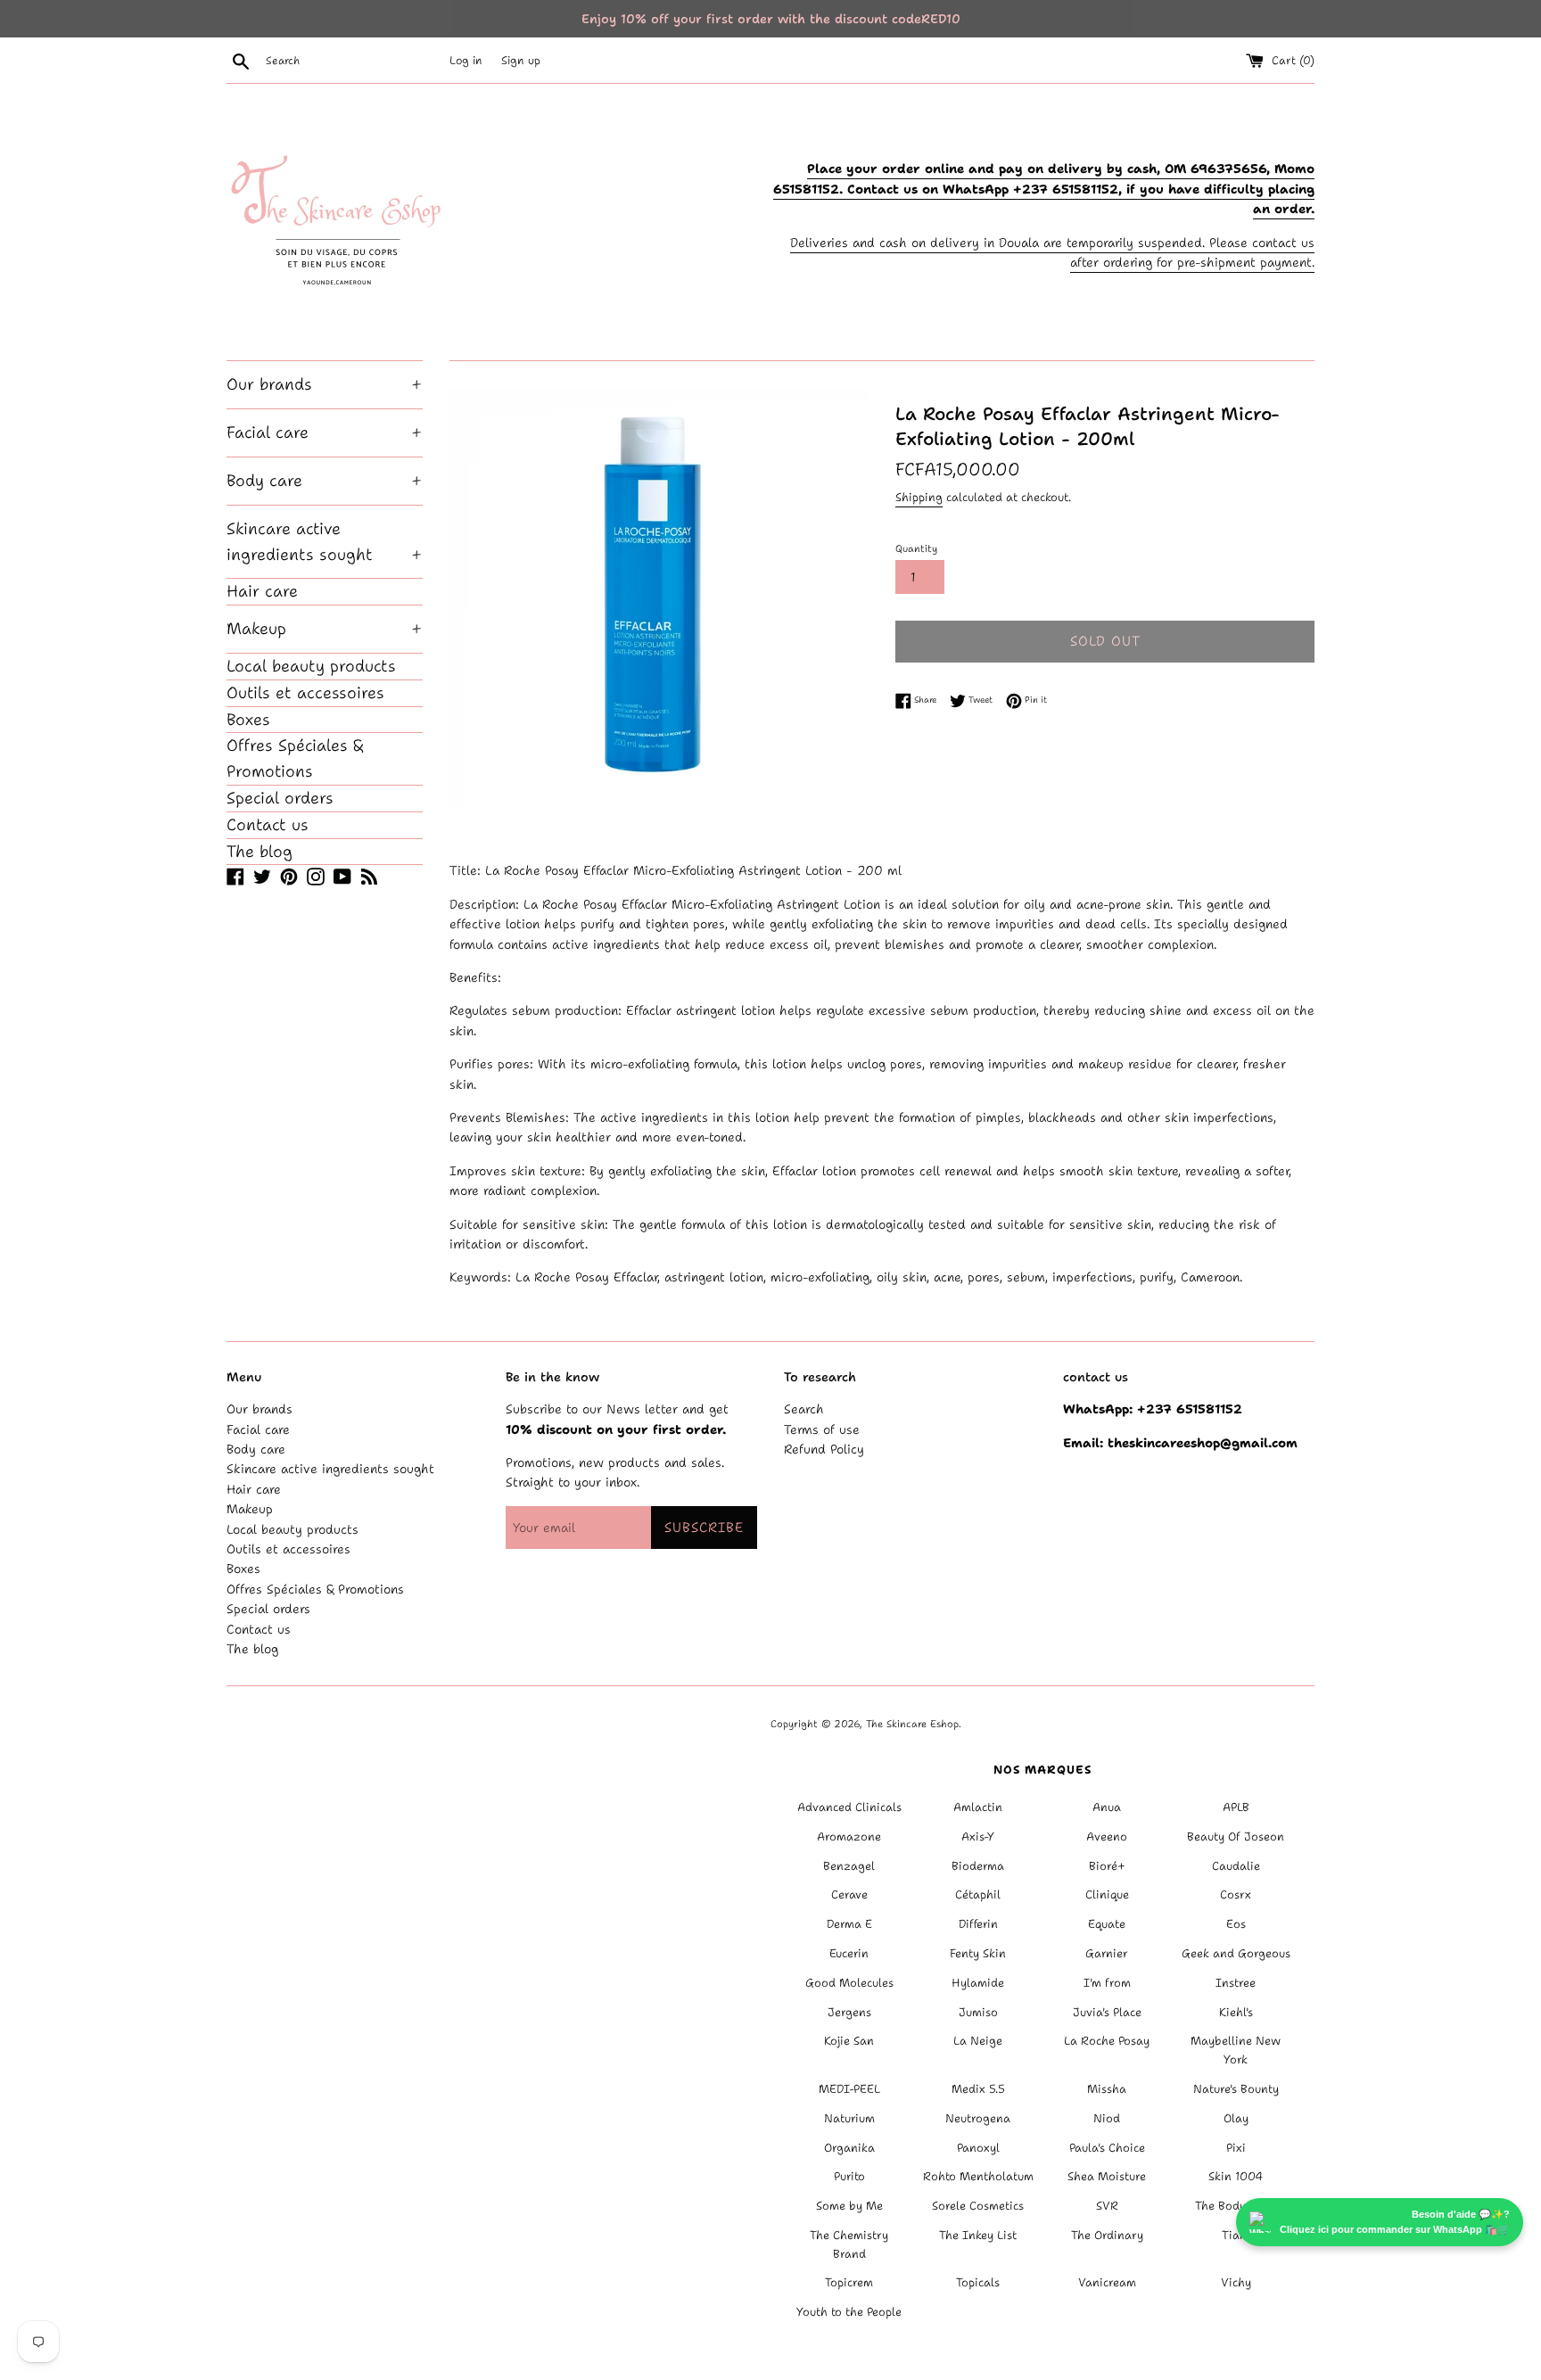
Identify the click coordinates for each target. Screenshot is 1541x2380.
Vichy (1236, 2282)
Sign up (521, 60)
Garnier (1107, 1953)
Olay (1236, 2118)
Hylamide (978, 1983)
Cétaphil (978, 1894)
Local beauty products (311, 666)
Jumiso (978, 2012)
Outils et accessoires (305, 693)
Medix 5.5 (978, 2089)
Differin (978, 1924)
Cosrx (1236, 1894)
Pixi (1236, 2148)
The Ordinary (1107, 2235)
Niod (1107, 2118)
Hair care (262, 591)
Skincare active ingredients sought (325, 542)
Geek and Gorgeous (1236, 1953)
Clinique (1107, 1894)
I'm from (1107, 1983)
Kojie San (849, 2041)
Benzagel (849, 1866)
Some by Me (849, 2206)
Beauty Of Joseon (1236, 1836)
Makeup (325, 629)
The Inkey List (978, 2235)
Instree (1236, 1983)
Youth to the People (849, 2312)
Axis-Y (978, 1836)
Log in (466, 60)
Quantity (916, 549)
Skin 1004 (1236, 2176)
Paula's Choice (1107, 2148)
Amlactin (978, 1807)
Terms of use (822, 1429)
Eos (1236, 1924)
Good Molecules (849, 1983)
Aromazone (849, 1836)
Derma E (849, 1924)
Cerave (849, 1894)
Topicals (978, 2282)
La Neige (978, 2041)
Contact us (268, 825)
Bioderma (978, 1866)
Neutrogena (978, 2118)
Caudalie (1236, 1866)
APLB (1236, 1807)
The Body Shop (1236, 2206)
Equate (1107, 1924)
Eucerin (849, 1953)
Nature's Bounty (1236, 2089)
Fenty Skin (978, 1953)
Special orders (280, 798)
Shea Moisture (1107, 2176)
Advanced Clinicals (849, 1807)
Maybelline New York (1236, 2050)
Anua (1107, 1807)
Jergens (849, 2012)
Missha (1107, 2089)
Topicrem (849, 2282)
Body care (325, 481)
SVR (1107, 2206)
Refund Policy (824, 1449)
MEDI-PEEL (849, 2089)
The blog (260, 852)
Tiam (1236, 2235)
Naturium (849, 2118)
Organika (849, 2148)
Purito (849, 2176)
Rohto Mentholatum (978, 2176)
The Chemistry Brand (849, 2244)
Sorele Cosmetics (978, 2206)
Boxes (248, 720)
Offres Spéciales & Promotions (295, 758)
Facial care (325, 432)
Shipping (919, 497)
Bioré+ (1107, 1866)
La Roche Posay (1107, 2041)
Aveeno (1107, 1836)
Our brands (325, 384)
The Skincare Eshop (912, 1724)
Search (804, 1409)
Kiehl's (1236, 2012)
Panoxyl (978, 2148)
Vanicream (1107, 2282)
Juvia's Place (1107, 2012)
